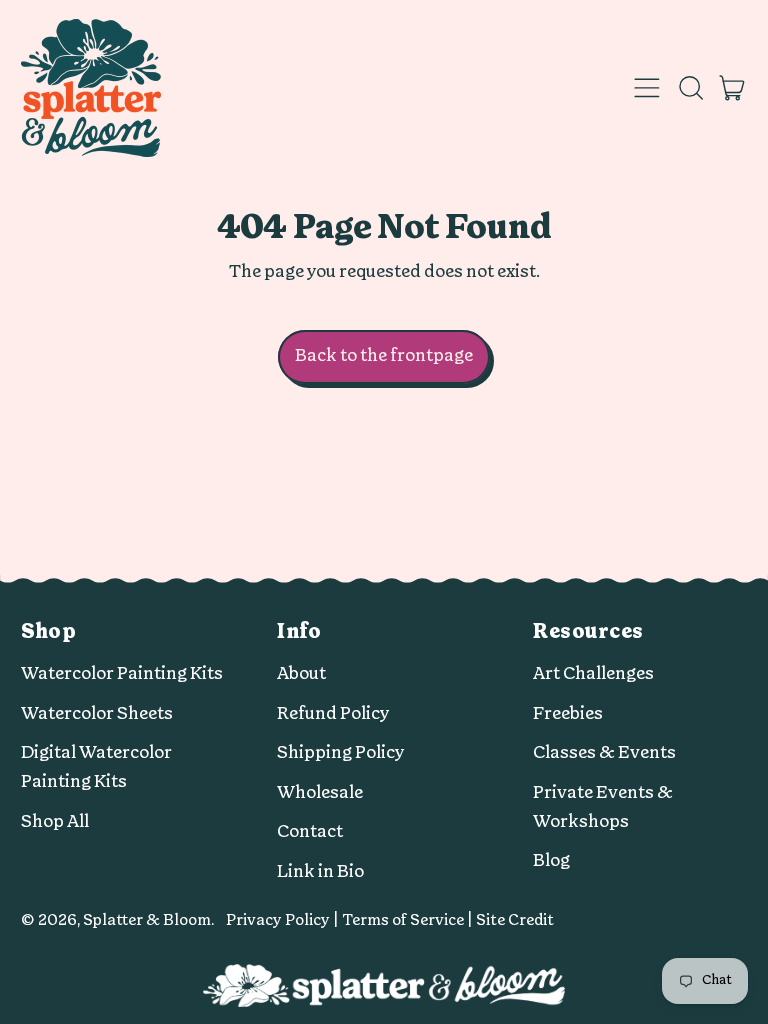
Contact (310, 831)
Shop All (55, 821)
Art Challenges (593, 673)
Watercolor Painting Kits (122, 673)
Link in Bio (320, 871)
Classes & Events (604, 752)
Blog (551, 860)
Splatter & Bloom (147, 920)
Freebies (568, 713)
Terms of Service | (409, 920)
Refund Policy (333, 713)
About (301, 673)
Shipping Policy (341, 752)
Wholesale (320, 792)
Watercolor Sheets (97, 713)
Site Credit (515, 920)
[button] (690, 88)
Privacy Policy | (284, 920)
